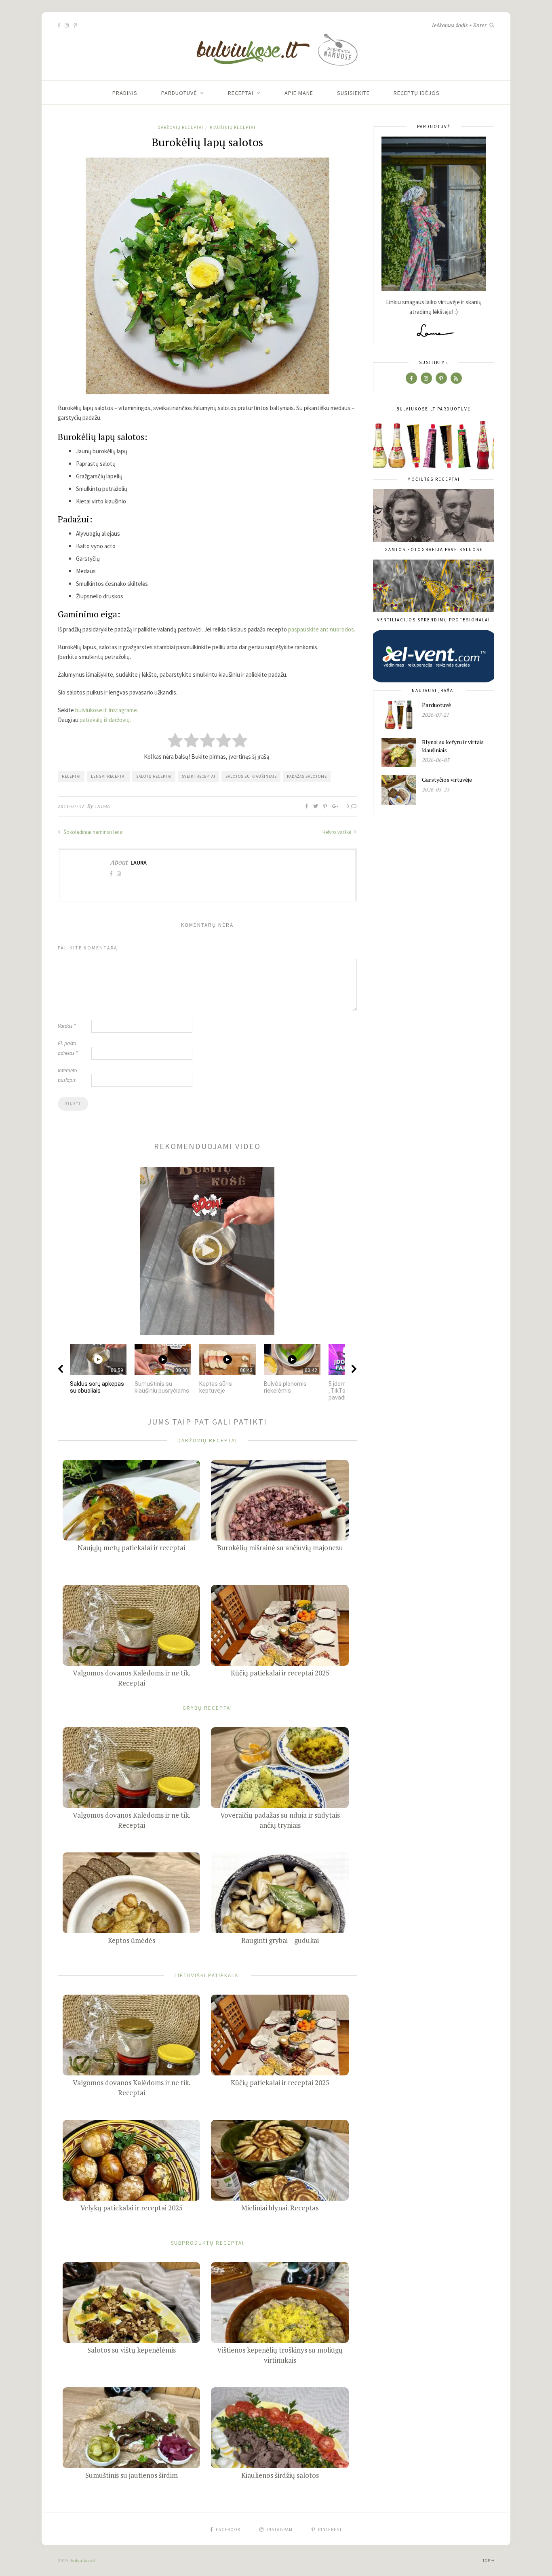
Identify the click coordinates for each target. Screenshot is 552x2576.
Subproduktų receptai (208, 2242)
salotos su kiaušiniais (251, 776)
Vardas (67, 1026)
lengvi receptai (109, 776)
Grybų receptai (208, 1708)
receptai (71, 776)
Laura (102, 806)
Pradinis (125, 93)
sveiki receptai (199, 776)
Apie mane (299, 93)
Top (487, 2560)
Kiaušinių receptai (233, 127)
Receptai (241, 93)
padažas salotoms (307, 776)
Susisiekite (353, 93)
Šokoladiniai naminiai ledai (93, 832)
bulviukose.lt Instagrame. (107, 710)
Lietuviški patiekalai (208, 1975)
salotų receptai (154, 776)
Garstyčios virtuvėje (447, 780)
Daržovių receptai (180, 127)
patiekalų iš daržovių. (105, 720)
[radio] (175, 741)
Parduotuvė (179, 93)
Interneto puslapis (67, 1075)
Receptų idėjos (417, 93)
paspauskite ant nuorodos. (322, 629)
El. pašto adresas (68, 1048)
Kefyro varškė (337, 832)
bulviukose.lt (84, 2560)
